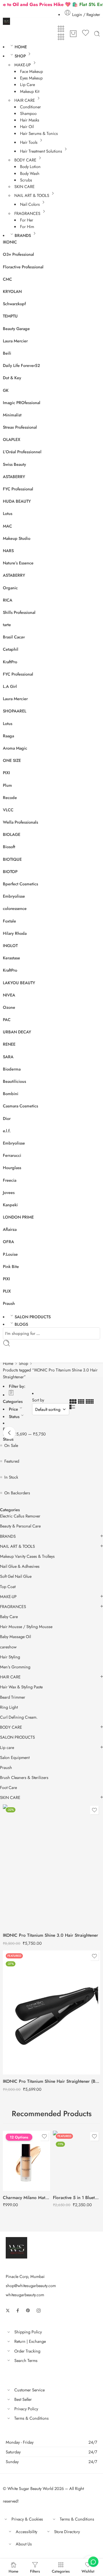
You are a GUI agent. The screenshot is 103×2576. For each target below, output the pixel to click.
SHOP (20, 56)
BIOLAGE (12, 834)
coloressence (15, 908)
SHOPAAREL (15, 711)
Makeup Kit (30, 91)
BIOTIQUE (12, 859)
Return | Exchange (30, 2341)
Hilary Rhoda (15, 933)
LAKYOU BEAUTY (19, 983)
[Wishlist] (86, 34)
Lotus (8, 513)
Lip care (7, 1748)
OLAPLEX (12, 439)
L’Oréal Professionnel (22, 452)
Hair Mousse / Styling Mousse (26, 1627)
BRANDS (23, 235)
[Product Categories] (61, 29)
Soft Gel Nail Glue (16, 1576)
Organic (10, 588)
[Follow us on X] (8, 2311)
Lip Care (27, 84)
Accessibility (26, 2532)
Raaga (8, 736)
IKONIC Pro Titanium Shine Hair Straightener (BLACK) (51, 2081)
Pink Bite (11, 1266)
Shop (23, 1363)
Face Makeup (31, 71)
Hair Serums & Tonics (39, 133)
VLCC (8, 810)
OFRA (8, 1242)
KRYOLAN (12, 291)
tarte (7, 625)
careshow (8, 1647)
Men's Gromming (15, 1667)
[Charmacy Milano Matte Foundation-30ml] (26, 2161)
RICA (8, 600)
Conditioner (30, 107)
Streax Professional (20, 427)
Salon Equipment (15, 1758)
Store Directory (67, 2532)
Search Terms (26, 2360)
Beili (7, 353)
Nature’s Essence (18, 563)
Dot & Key (12, 378)
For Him (27, 226)
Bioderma (12, 1069)
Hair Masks (30, 120)
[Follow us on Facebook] (18, 2311)
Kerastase (11, 958)
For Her (27, 220)
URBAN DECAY (17, 1032)
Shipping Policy (28, 2332)
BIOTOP (10, 871)
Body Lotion (30, 166)
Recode (10, 797)
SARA (8, 1057)
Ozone (9, 1007)
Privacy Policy (26, 2409)
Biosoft (9, 847)
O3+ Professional (18, 254)
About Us (24, 2544)
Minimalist (12, 415)
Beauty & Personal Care (20, 1526)
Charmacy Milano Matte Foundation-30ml (26, 2198)
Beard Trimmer (13, 1697)
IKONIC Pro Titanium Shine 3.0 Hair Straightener (50, 1935)
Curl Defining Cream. (19, 1717)
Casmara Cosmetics (20, 1106)
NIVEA (9, 995)
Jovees (9, 1192)
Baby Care (9, 1617)
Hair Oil (27, 126)
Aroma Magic (15, 748)
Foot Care (8, 1788)
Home (8, 1363)
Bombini (11, 1094)
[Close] (9, 1433)
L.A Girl (10, 686)
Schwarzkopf (14, 304)
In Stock (11, 1477)
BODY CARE (25, 160)
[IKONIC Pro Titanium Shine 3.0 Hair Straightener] (51, 1866)
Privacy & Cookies (27, 2519)
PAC (7, 1020)
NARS (8, 551)
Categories (13, 1401)
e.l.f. (7, 1131)
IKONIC (10, 242)
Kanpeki (10, 1205)
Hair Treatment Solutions (41, 151)
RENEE (9, 1044)
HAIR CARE (25, 100)
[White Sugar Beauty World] (16, 2247)
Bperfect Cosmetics (20, 884)
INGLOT (10, 945)
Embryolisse (14, 896)
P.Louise (10, 1254)
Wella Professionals (20, 822)
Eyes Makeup (31, 78)
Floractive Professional (23, 267)
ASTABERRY (14, 477)
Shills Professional (19, 612)
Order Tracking (27, 2351)
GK (6, 390)
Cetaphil (11, 649)
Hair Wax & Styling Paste (21, 1687)
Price (13, 1409)
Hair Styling (10, 1657)
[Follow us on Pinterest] (28, 2311)
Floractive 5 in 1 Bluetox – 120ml (77, 2198)
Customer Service (29, 2390)
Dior (7, 1118)
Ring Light (9, 1707)
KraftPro (10, 662)
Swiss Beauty (14, 464)
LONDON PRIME (18, 1217)
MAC (7, 526)
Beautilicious (14, 1081)
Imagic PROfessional (22, 403)
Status (14, 1416)
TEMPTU (10, 316)
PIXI (6, 773)
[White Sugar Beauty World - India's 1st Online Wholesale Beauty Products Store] (6, 21)
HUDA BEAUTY (17, 501)
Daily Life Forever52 (21, 365)
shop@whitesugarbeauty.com (31, 2286)
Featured (12, 1461)
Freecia (10, 1180)
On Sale (11, 1445)
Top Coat (8, 1587)
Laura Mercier (15, 341)
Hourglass (12, 1168)
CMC (7, 279)
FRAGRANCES (27, 213)
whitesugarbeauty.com (25, 2295)
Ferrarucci (12, 1155)
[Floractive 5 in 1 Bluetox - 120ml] (77, 2161)
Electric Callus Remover (20, 1516)
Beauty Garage (16, 329)
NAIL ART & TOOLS (32, 195)
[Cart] (73, 34)
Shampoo (28, 113)
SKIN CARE (24, 186)
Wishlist (88, 2571)
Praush (9, 1303)
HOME (21, 47)
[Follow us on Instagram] (39, 2311)
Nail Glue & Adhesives (20, 1566)
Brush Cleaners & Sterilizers (24, 1778)
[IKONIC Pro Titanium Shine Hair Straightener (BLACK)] (51, 2012)
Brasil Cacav (14, 637)
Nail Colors (30, 204)
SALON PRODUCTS (33, 1317)
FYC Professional (18, 489)
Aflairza (10, 1229)
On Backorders (17, 1493)
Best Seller (23, 2399)
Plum (7, 785)
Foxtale (9, 921)
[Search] (97, 34)
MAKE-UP (23, 65)
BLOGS (21, 1324)
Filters (35, 2571)
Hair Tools (29, 142)
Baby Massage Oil (15, 1637)
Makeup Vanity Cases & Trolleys (27, 1556)
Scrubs (26, 180)
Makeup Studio (17, 538)
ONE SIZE (12, 760)
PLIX (7, 1291)
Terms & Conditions (31, 2418)
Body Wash (30, 173)
